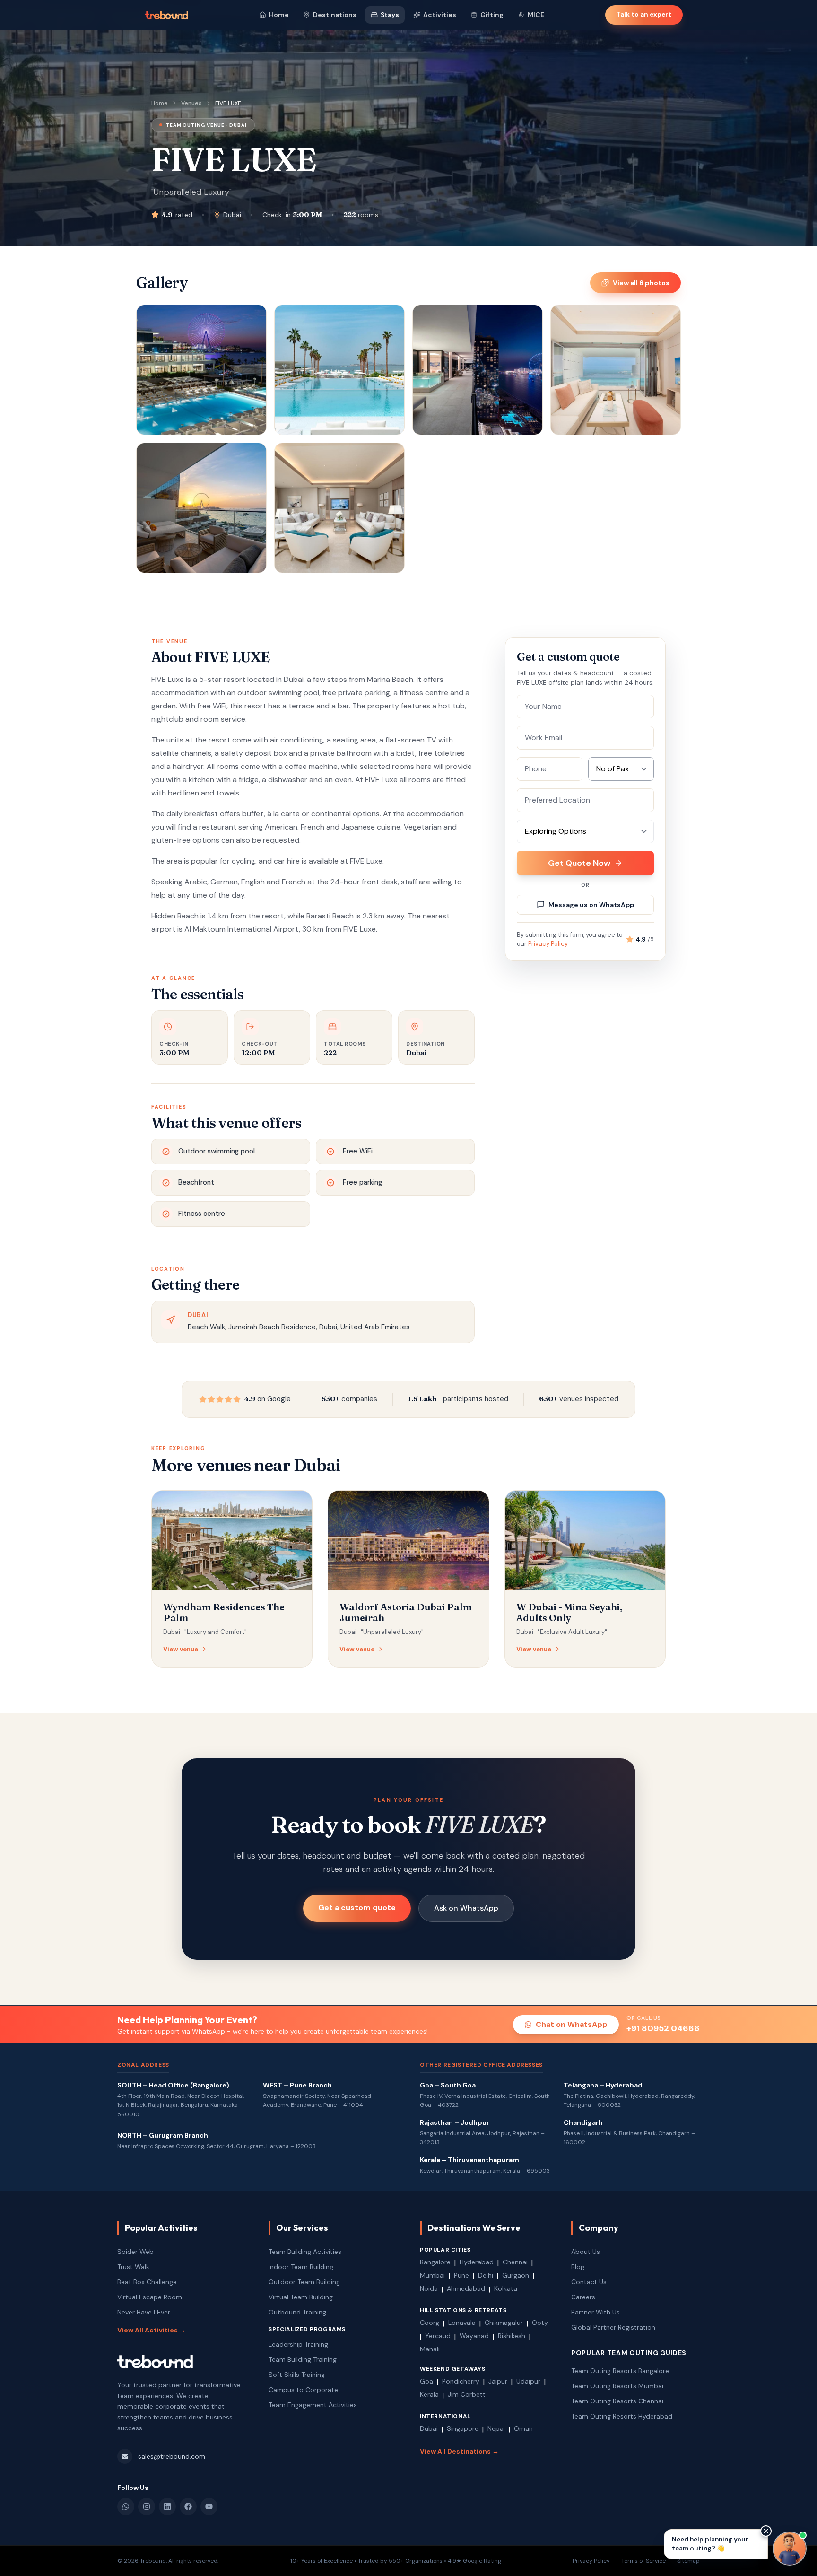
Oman (523, 2428)
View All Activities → (152, 2330)
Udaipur (528, 2381)
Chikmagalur (504, 2323)
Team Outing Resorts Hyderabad (622, 2416)
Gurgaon (516, 2275)
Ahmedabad (466, 2288)
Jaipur (498, 2381)
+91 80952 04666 (663, 2028)
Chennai (515, 2262)
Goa (426, 2381)
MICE (536, 15)
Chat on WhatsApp (572, 2024)
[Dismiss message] (766, 2531)
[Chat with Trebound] (790, 2549)
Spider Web (135, 2252)
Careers (583, 2297)
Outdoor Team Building (304, 2282)
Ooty (540, 2323)
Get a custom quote (357, 1908)
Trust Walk (133, 2267)
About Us (586, 2252)
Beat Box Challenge (147, 2282)
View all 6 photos (641, 283)
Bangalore (435, 2262)
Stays (390, 15)
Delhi (486, 2275)
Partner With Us (595, 2312)
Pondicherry (461, 2381)
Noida (429, 2288)
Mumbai (432, 2275)
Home (279, 15)
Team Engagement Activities (313, 2405)
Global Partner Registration (613, 2327)
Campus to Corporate (303, 2390)
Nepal (496, 2428)
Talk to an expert (644, 14)
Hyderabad (477, 2262)
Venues (191, 103)
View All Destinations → (459, 2451)
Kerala (429, 2394)
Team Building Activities (305, 2252)
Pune (461, 2275)
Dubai (429, 2428)
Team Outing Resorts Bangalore (620, 2371)
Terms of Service (643, 2561)
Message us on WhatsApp (591, 905)
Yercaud (438, 2336)
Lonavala (462, 2323)
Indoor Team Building (301, 2267)
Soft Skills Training (297, 2375)
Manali (430, 2349)
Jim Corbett (467, 2394)
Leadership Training (298, 2344)
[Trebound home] (166, 15)
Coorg (430, 2323)
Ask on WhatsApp (466, 1908)
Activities (440, 15)
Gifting (492, 15)
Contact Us (589, 2282)
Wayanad (474, 2336)
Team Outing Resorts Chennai (617, 2401)
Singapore (463, 2428)
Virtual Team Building (301, 2297)
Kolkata (506, 2288)
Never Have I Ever (144, 2312)
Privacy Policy (548, 944)
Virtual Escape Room (150, 2297)
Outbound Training (297, 2312)
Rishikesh (512, 2336)
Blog (578, 2267)
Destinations (335, 15)
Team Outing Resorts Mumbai (617, 2386)
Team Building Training (303, 2359)
